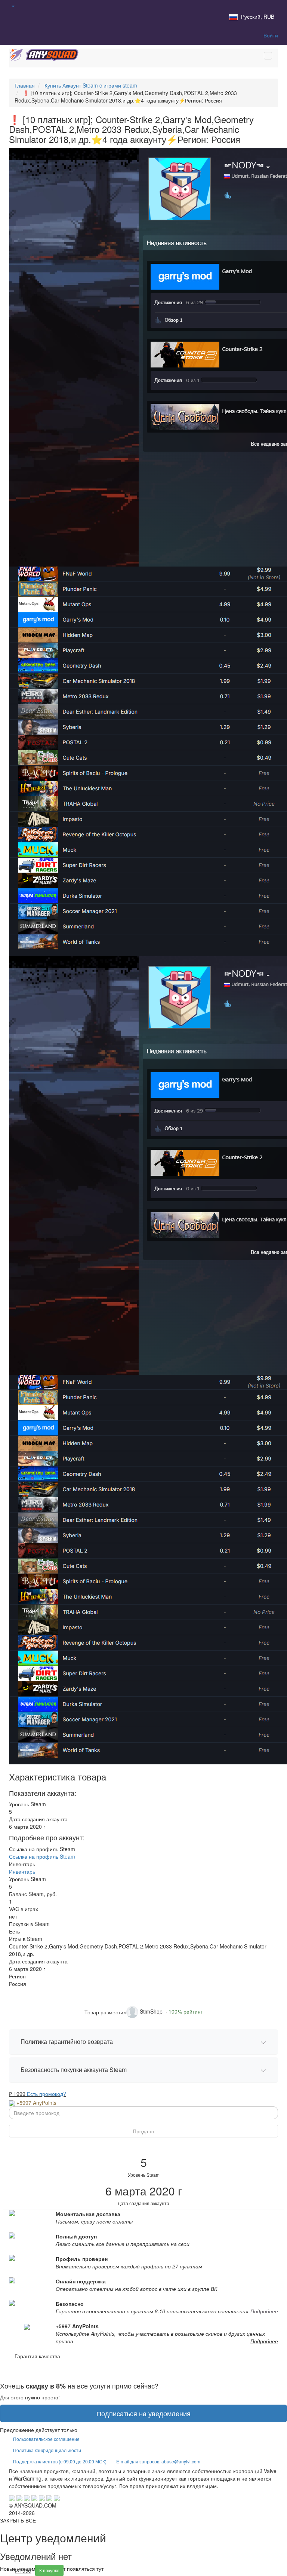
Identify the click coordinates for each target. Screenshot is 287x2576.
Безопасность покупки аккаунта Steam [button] (74, 2070)
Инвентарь (22, 1871)
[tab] (143, 2042)
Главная (25, 85)
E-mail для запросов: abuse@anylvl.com (158, 2461)
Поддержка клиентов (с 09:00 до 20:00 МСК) (60, 2461)
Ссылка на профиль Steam (42, 1856)
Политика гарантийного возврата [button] (67, 2041)
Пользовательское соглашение (46, 2439)
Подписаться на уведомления (143, 2413)
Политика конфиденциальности (47, 2450)
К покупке (49, 2570)
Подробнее (264, 2311)
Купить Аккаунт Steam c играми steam (91, 85)
